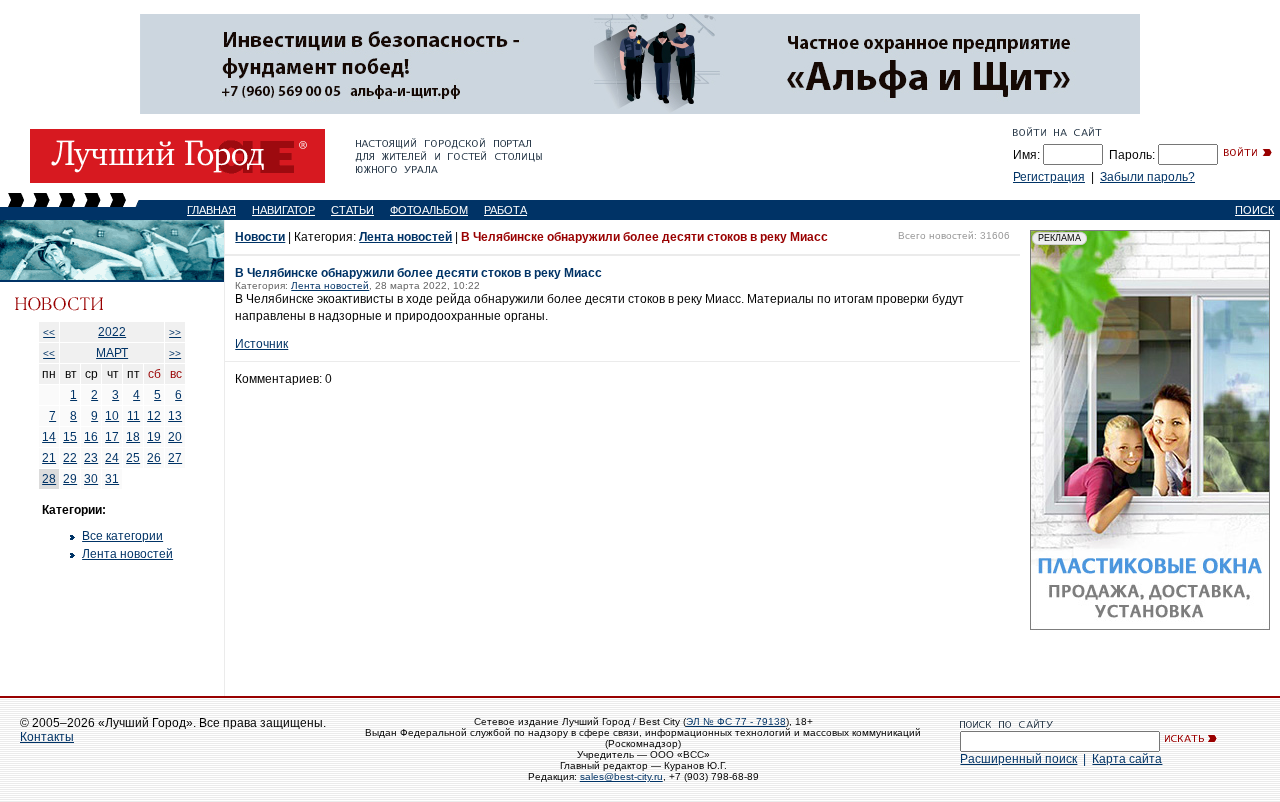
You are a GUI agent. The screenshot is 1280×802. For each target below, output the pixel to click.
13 (175, 416)
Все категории (122, 536)
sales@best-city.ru (621, 776)
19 (154, 437)
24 (112, 458)
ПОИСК (1254, 210)
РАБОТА (505, 210)
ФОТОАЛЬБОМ (429, 210)
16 (91, 437)
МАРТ (112, 353)
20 (175, 437)
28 (49, 479)
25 (133, 458)
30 (91, 479)
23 (91, 458)
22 (70, 458)
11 (133, 416)
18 (133, 437)
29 (70, 479)
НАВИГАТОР (283, 210)
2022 (112, 332)
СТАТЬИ (352, 210)
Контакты (47, 737)
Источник (261, 344)
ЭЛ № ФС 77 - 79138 (736, 721)
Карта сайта (1127, 759)
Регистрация (1049, 177)
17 (112, 437)
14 (49, 437)
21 (49, 458)
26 (154, 458)
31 (112, 479)
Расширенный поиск (1018, 759)
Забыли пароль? (1147, 177)
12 (154, 416)
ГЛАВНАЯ (211, 210)
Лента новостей (127, 554)
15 (70, 437)
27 (175, 458)
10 (112, 416)
